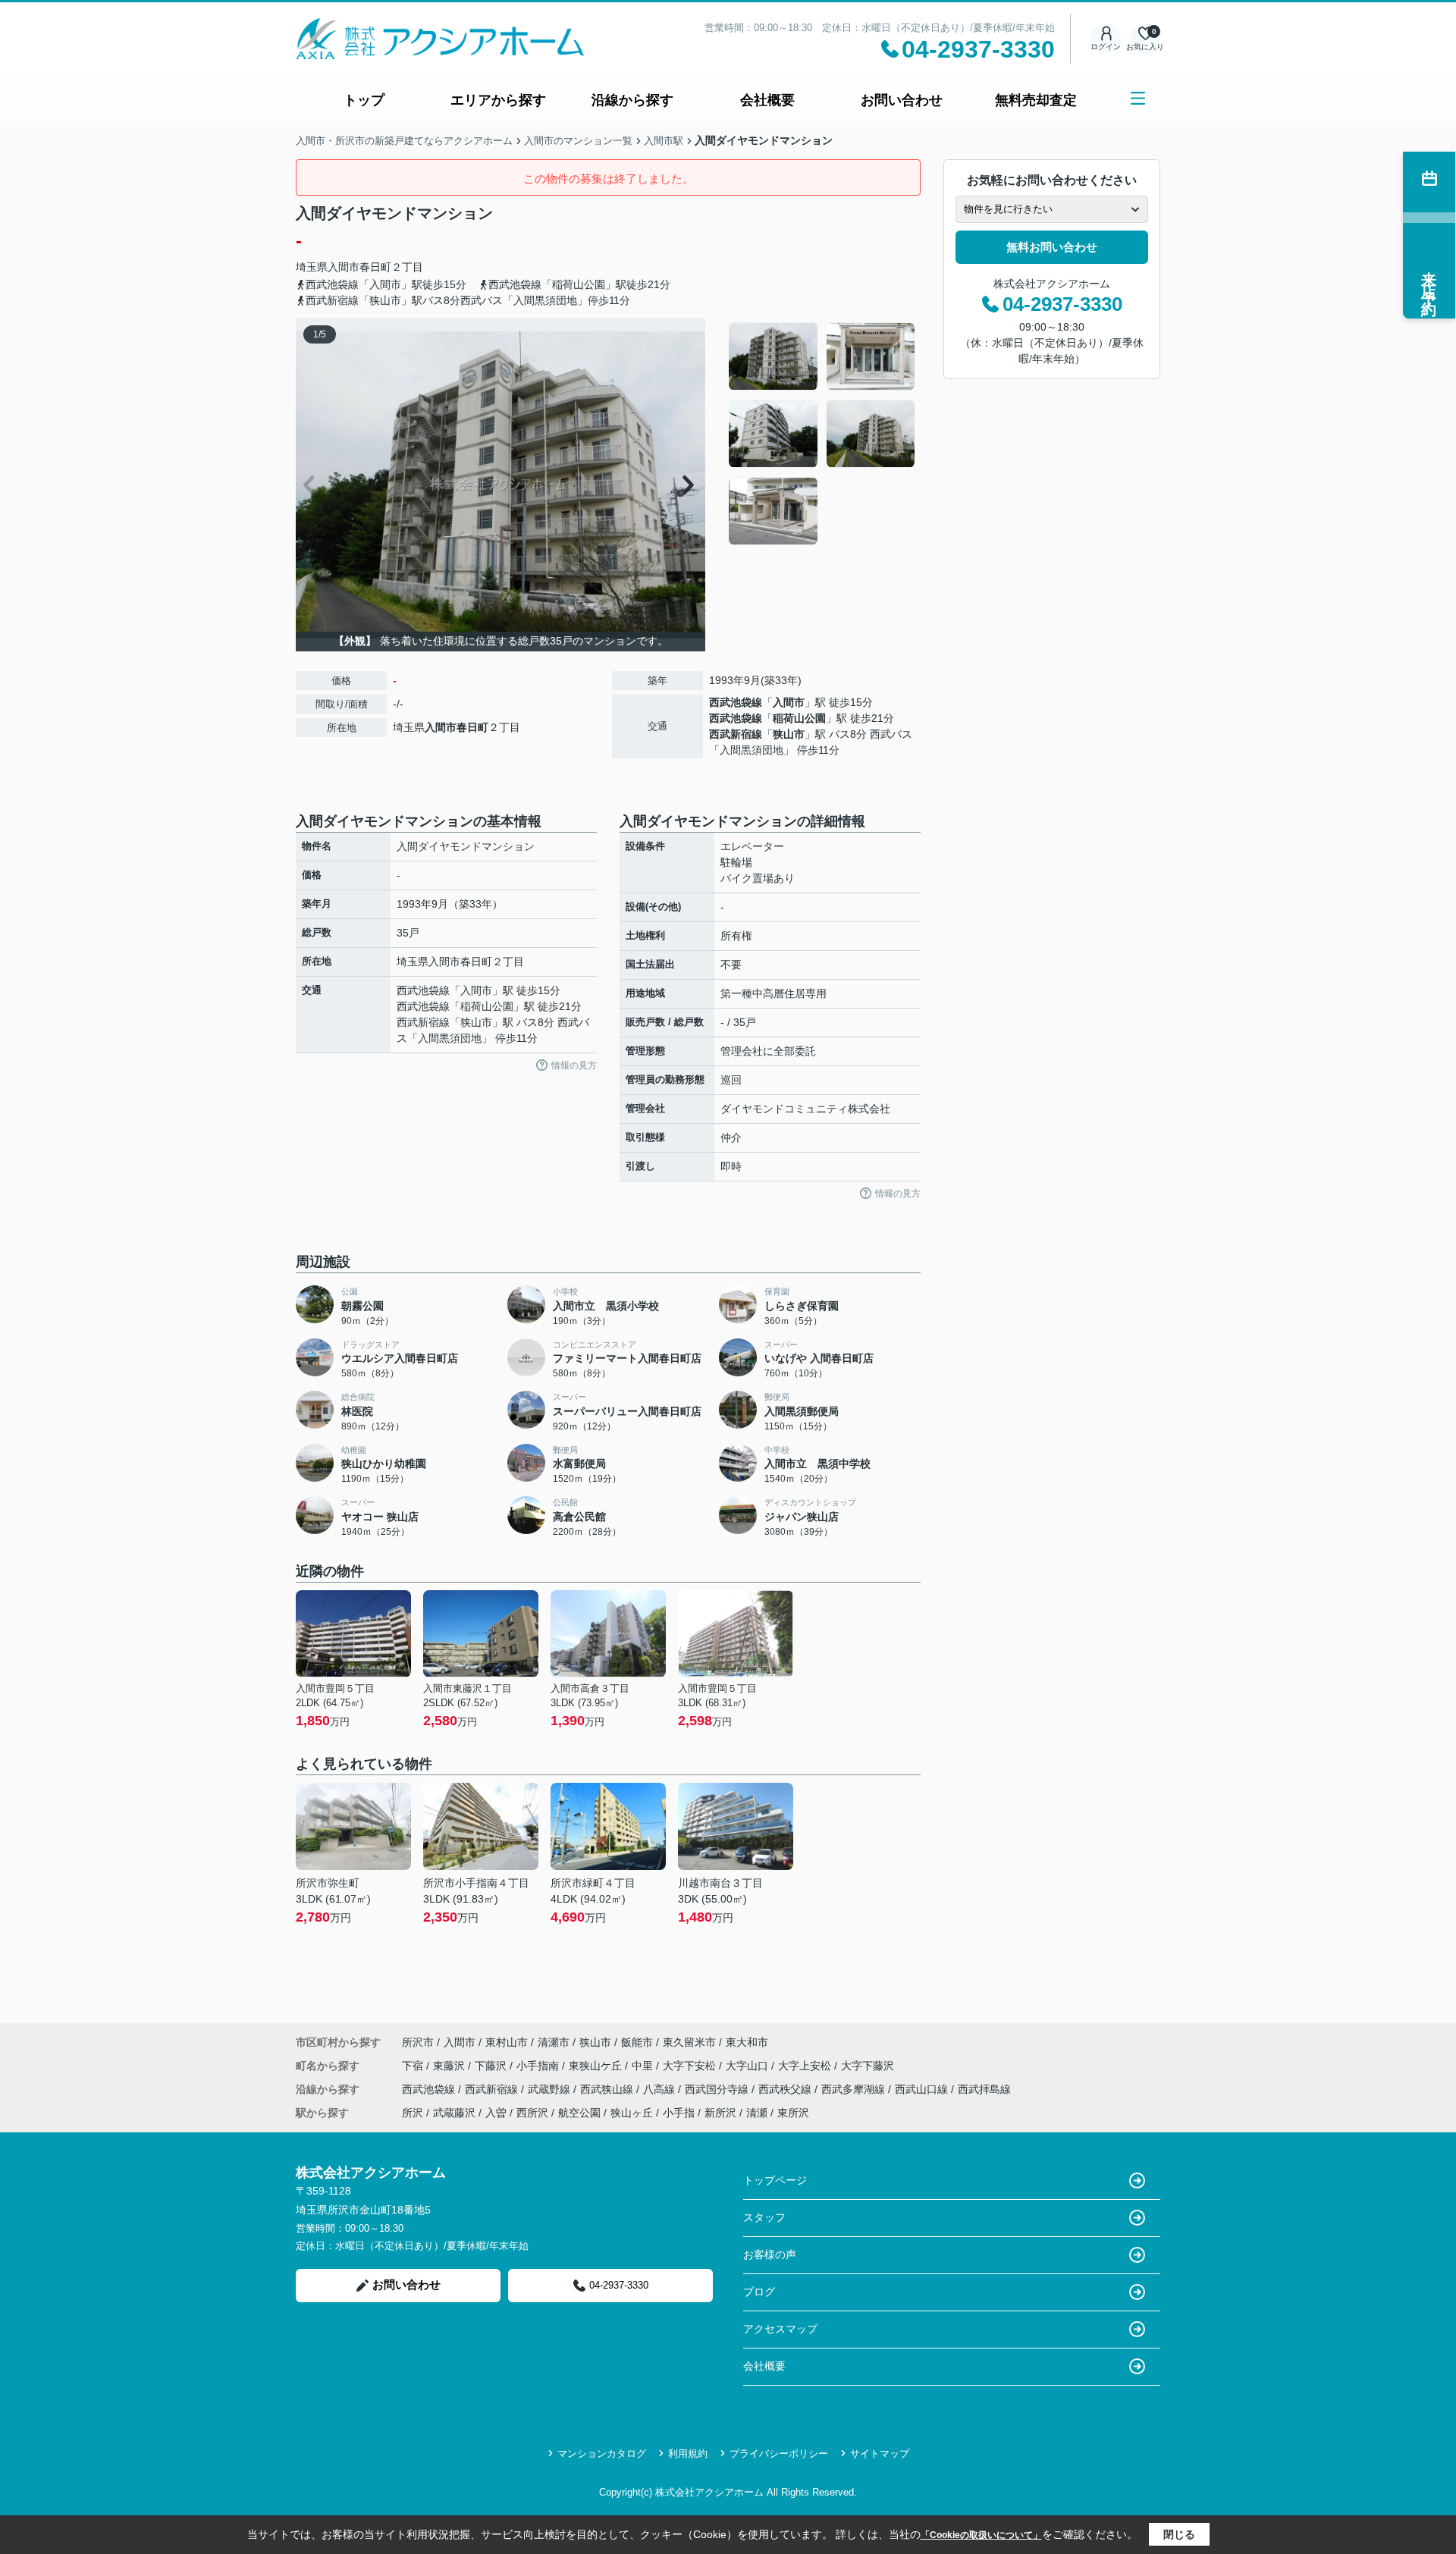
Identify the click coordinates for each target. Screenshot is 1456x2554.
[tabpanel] (822, 434)
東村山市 (507, 2042)
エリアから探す (498, 100)
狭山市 (789, 734)
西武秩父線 (786, 2089)
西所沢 (532, 2113)
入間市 (344, 267)
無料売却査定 (1036, 100)
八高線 (661, 2089)
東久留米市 (689, 2042)
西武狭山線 (608, 2089)
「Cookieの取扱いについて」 (981, 2535)
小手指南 (539, 2066)
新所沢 (720, 2113)
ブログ (759, 2292)
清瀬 (757, 2113)
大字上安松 (806, 2066)
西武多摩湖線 (855, 2089)
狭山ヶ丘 (632, 2113)
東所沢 (793, 2113)
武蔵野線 (551, 2089)
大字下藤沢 (868, 2066)
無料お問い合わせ (1052, 247)
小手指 (679, 2113)
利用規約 (688, 2454)
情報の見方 (574, 1065)
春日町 (375, 267)
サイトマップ (880, 2454)
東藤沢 (450, 2066)
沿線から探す (632, 100)
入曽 (496, 2113)
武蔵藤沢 (454, 2113)
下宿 (414, 2066)
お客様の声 (770, 2254)
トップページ (775, 2180)
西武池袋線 (736, 702)
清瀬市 (554, 2042)
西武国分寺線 (718, 2089)
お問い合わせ (902, 100)
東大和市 (747, 2042)
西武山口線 (923, 2089)
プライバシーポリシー (779, 2454)
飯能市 (637, 2042)
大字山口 (748, 2066)
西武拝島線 (984, 2089)
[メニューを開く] (1138, 98)
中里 (644, 2066)
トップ (364, 100)
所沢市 (418, 2042)
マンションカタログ (602, 2454)
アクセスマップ (780, 2329)
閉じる (1179, 2534)
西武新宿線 (736, 734)
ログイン (1106, 47)
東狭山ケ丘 (597, 2066)
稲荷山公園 (799, 718)
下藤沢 (492, 2066)
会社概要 (767, 100)
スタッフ (764, 2217)
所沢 (413, 2113)
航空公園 (579, 2113)
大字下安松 (691, 2066)
